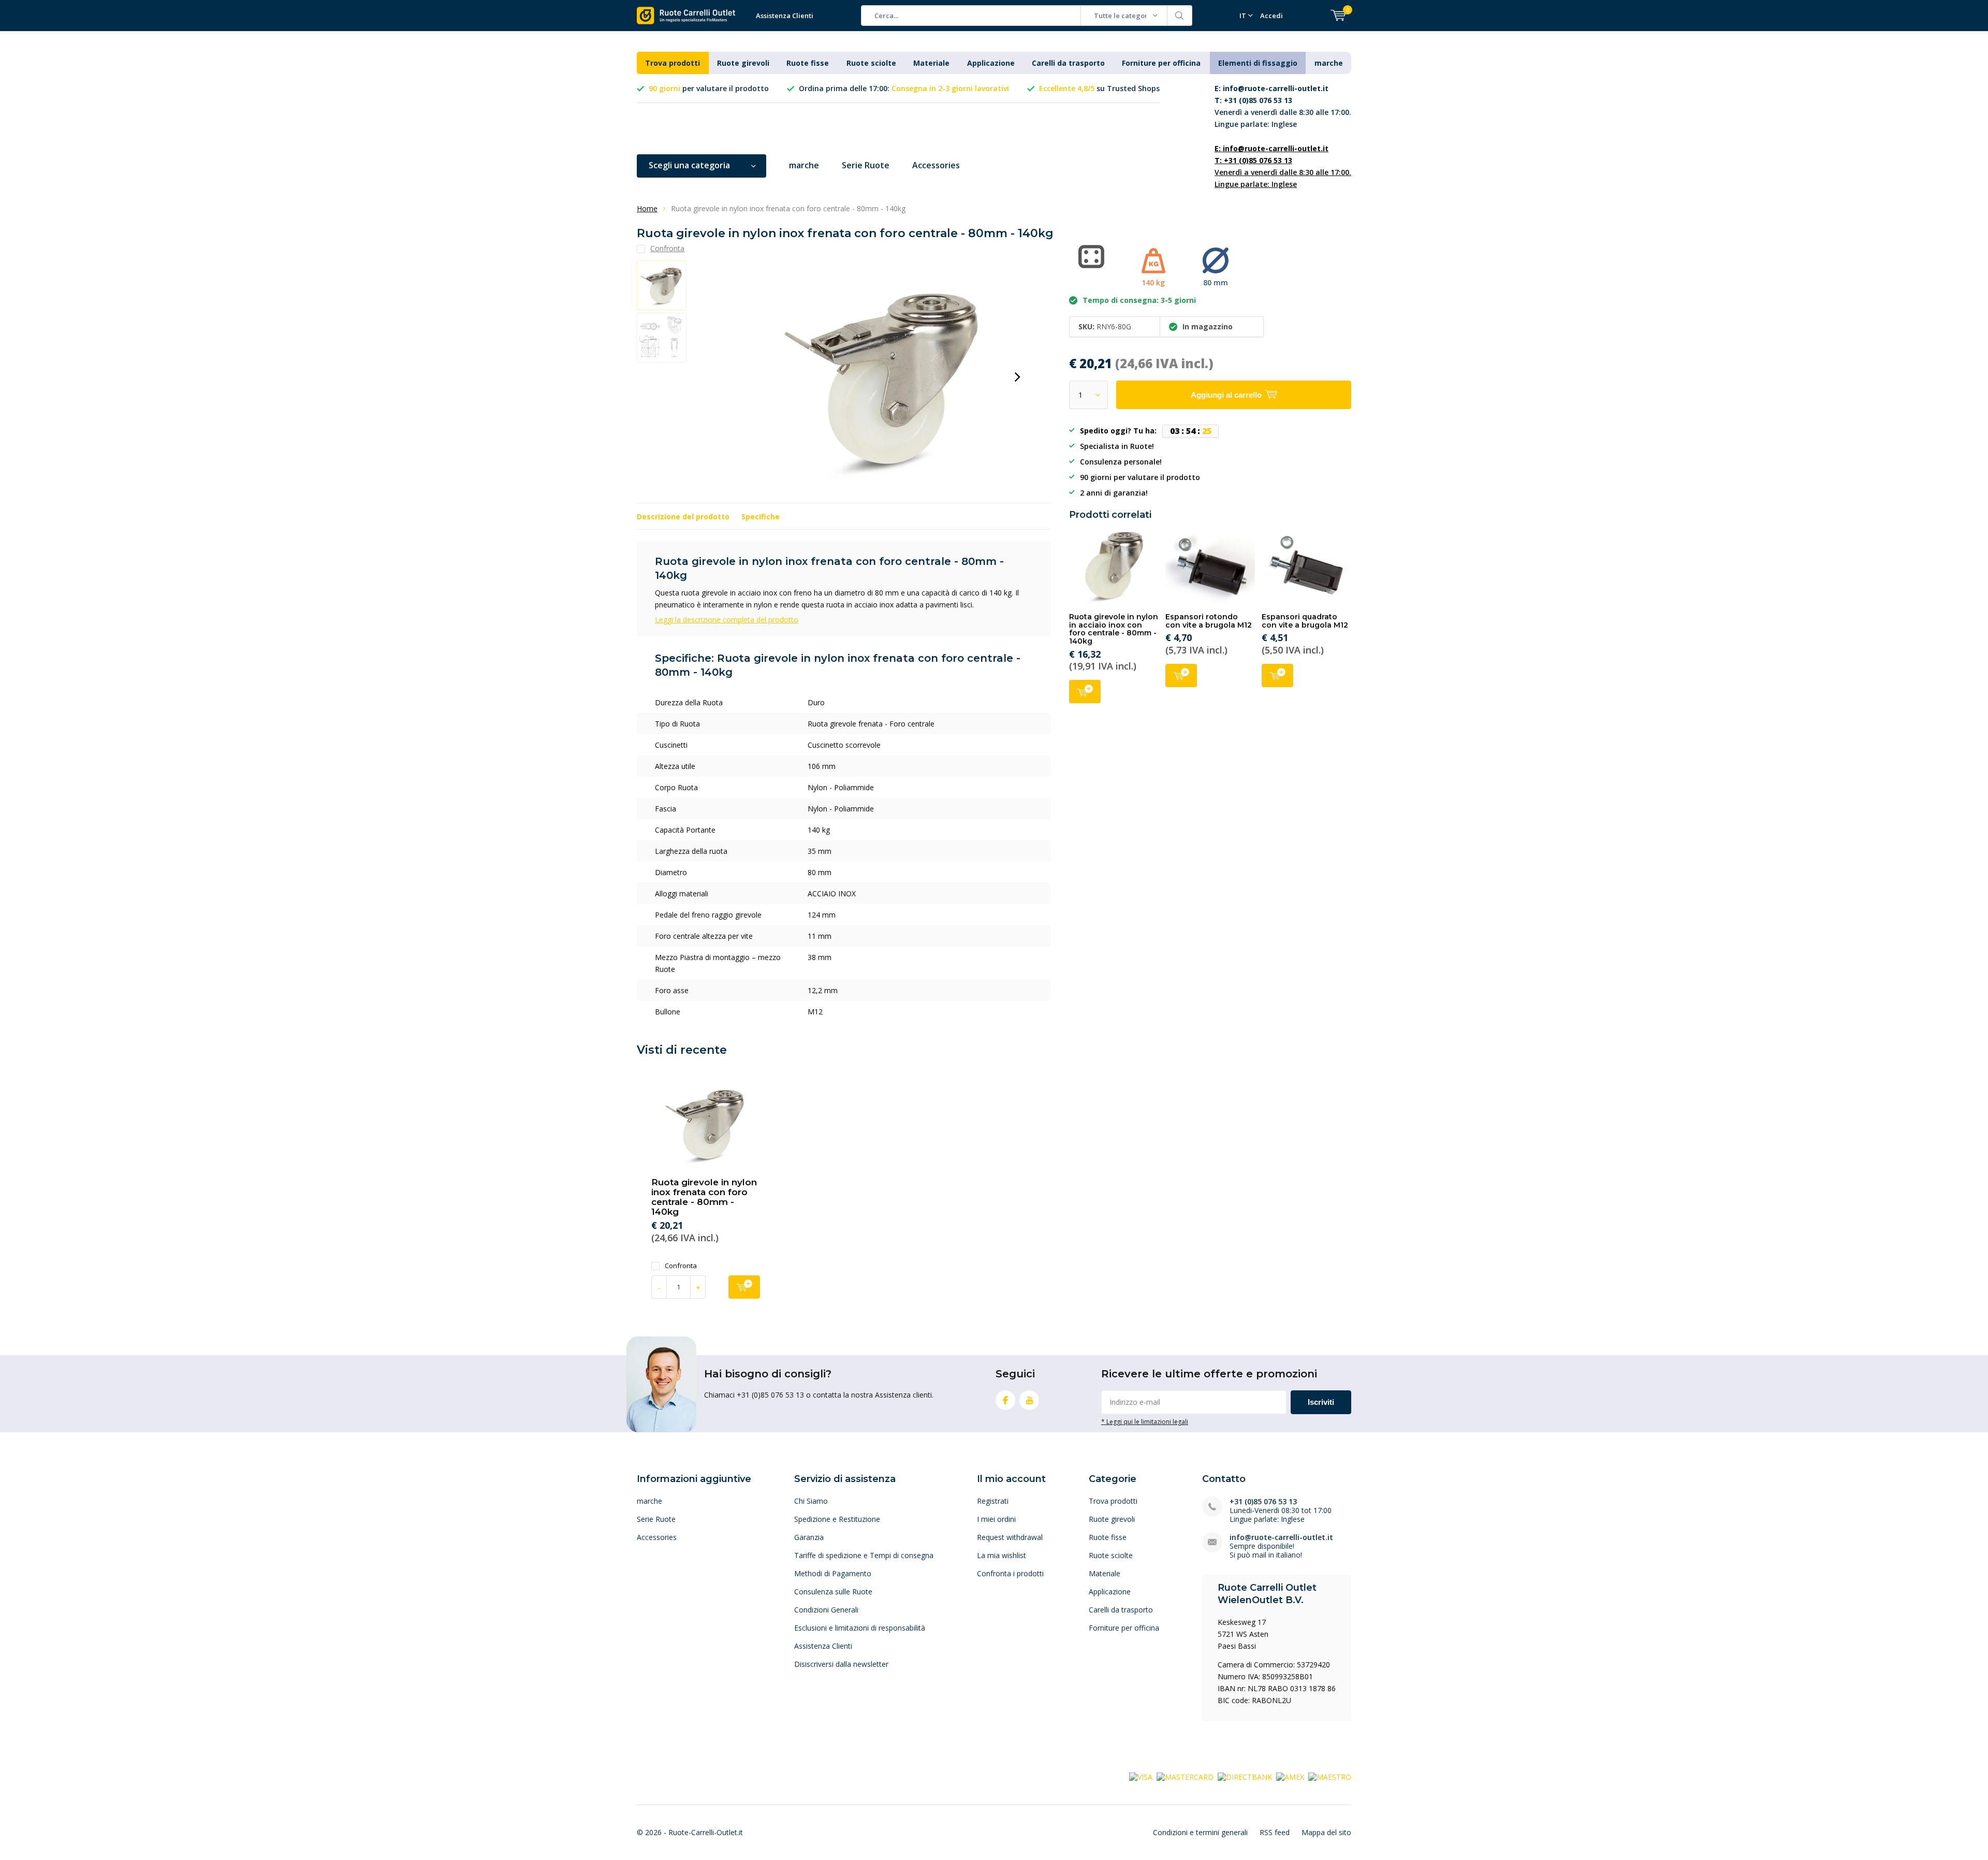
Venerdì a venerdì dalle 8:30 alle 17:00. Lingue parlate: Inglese (1283, 106)
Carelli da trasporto (1068, 63)
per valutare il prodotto (709, 88)
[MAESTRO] (1330, 1776)
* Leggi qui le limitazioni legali (1145, 1421)
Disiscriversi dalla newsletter (841, 1664)
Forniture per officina (1161, 63)
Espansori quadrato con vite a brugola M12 (1305, 621)
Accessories (936, 165)
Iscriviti (1321, 1402)
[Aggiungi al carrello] (744, 1287)
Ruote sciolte (871, 63)
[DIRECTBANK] (1245, 1776)
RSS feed (1275, 1832)
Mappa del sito (1326, 1832)
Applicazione (991, 63)
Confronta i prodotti (1010, 1573)
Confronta (681, 1266)
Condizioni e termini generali (1200, 1832)
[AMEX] (1290, 1776)
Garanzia (809, 1537)
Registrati (993, 1501)
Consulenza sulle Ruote (833, 1592)
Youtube (1029, 1400)
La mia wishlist (1002, 1555)
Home (647, 208)
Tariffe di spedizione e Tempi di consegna (864, 1555)
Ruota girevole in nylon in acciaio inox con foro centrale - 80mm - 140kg (1114, 629)
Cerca (1180, 16)
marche (1329, 63)
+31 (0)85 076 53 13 (1263, 1501)
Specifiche (761, 517)
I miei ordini (996, 1519)
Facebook (1005, 1400)
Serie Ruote (866, 165)
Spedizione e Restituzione (837, 1519)
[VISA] (1141, 1776)
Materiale (931, 63)
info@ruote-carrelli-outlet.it (1281, 1537)
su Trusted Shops (1099, 88)
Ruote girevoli (743, 63)
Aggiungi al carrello (1085, 692)
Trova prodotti (673, 63)
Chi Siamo (811, 1501)
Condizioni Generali (826, 1610)
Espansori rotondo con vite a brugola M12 (1209, 621)
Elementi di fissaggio (1258, 63)
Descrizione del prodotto (683, 517)
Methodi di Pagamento (833, 1573)
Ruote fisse (808, 63)
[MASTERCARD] (1185, 1776)
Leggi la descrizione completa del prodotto (727, 620)
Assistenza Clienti (785, 16)
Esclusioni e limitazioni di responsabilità (860, 1628)
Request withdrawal (1010, 1537)
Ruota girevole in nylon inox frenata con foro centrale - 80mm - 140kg (704, 1197)
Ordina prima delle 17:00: (904, 88)
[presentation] (1017, 377)
